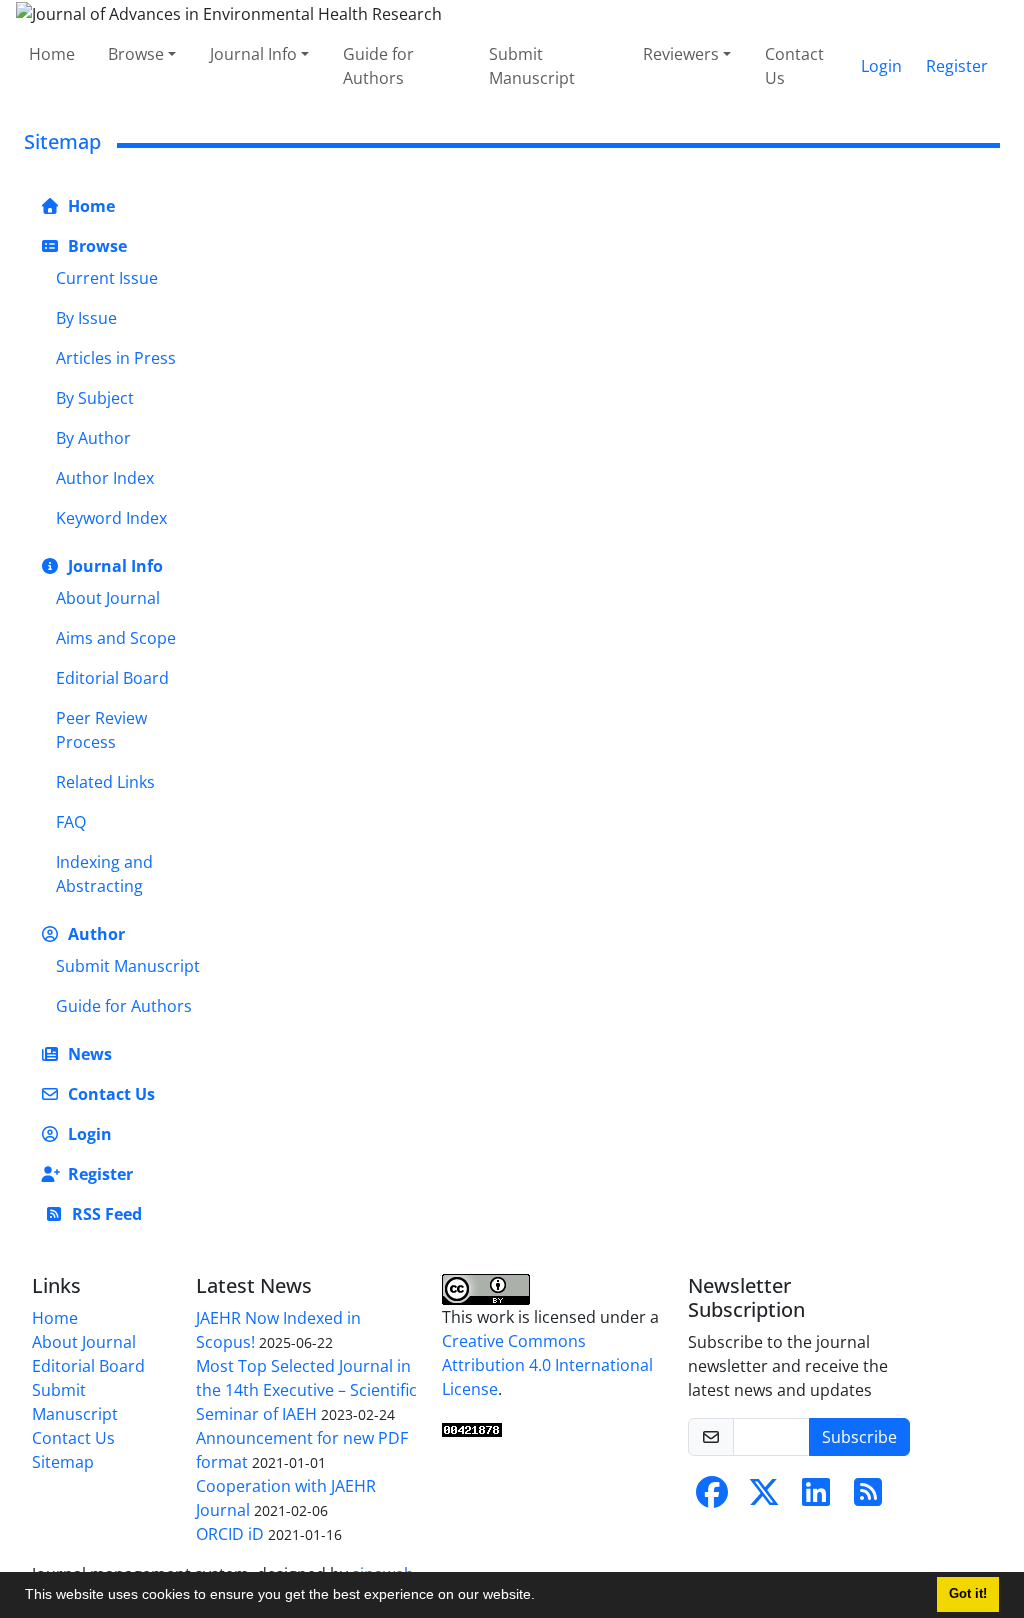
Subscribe (859, 1437)
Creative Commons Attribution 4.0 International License (547, 1365)
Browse (136, 54)
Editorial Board (112, 678)
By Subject (95, 398)
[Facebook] (712, 1498)
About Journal (108, 598)
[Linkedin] (816, 1498)
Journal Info (253, 54)
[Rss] (868, 1498)
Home (52, 54)
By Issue (86, 318)
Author (94, 934)
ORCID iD (230, 1534)
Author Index (105, 478)
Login (881, 66)
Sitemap (63, 1462)
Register (957, 66)
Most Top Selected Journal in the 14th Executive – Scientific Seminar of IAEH (306, 1390)
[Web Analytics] (472, 1429)
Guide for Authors (378, 66)
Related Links (105, 782)
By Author (93, 438)
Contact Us (794, 66)
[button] (542, 1597)
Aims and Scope (116, 638)
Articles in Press (116, 358)
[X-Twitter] (764, 1498)
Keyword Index (111, 518)
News (88, 1054)
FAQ (71, 822)
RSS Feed (105, 1214)
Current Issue (107, 278)
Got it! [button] (968, 1594)
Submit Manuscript (532, 66)
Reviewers (681, 54)
